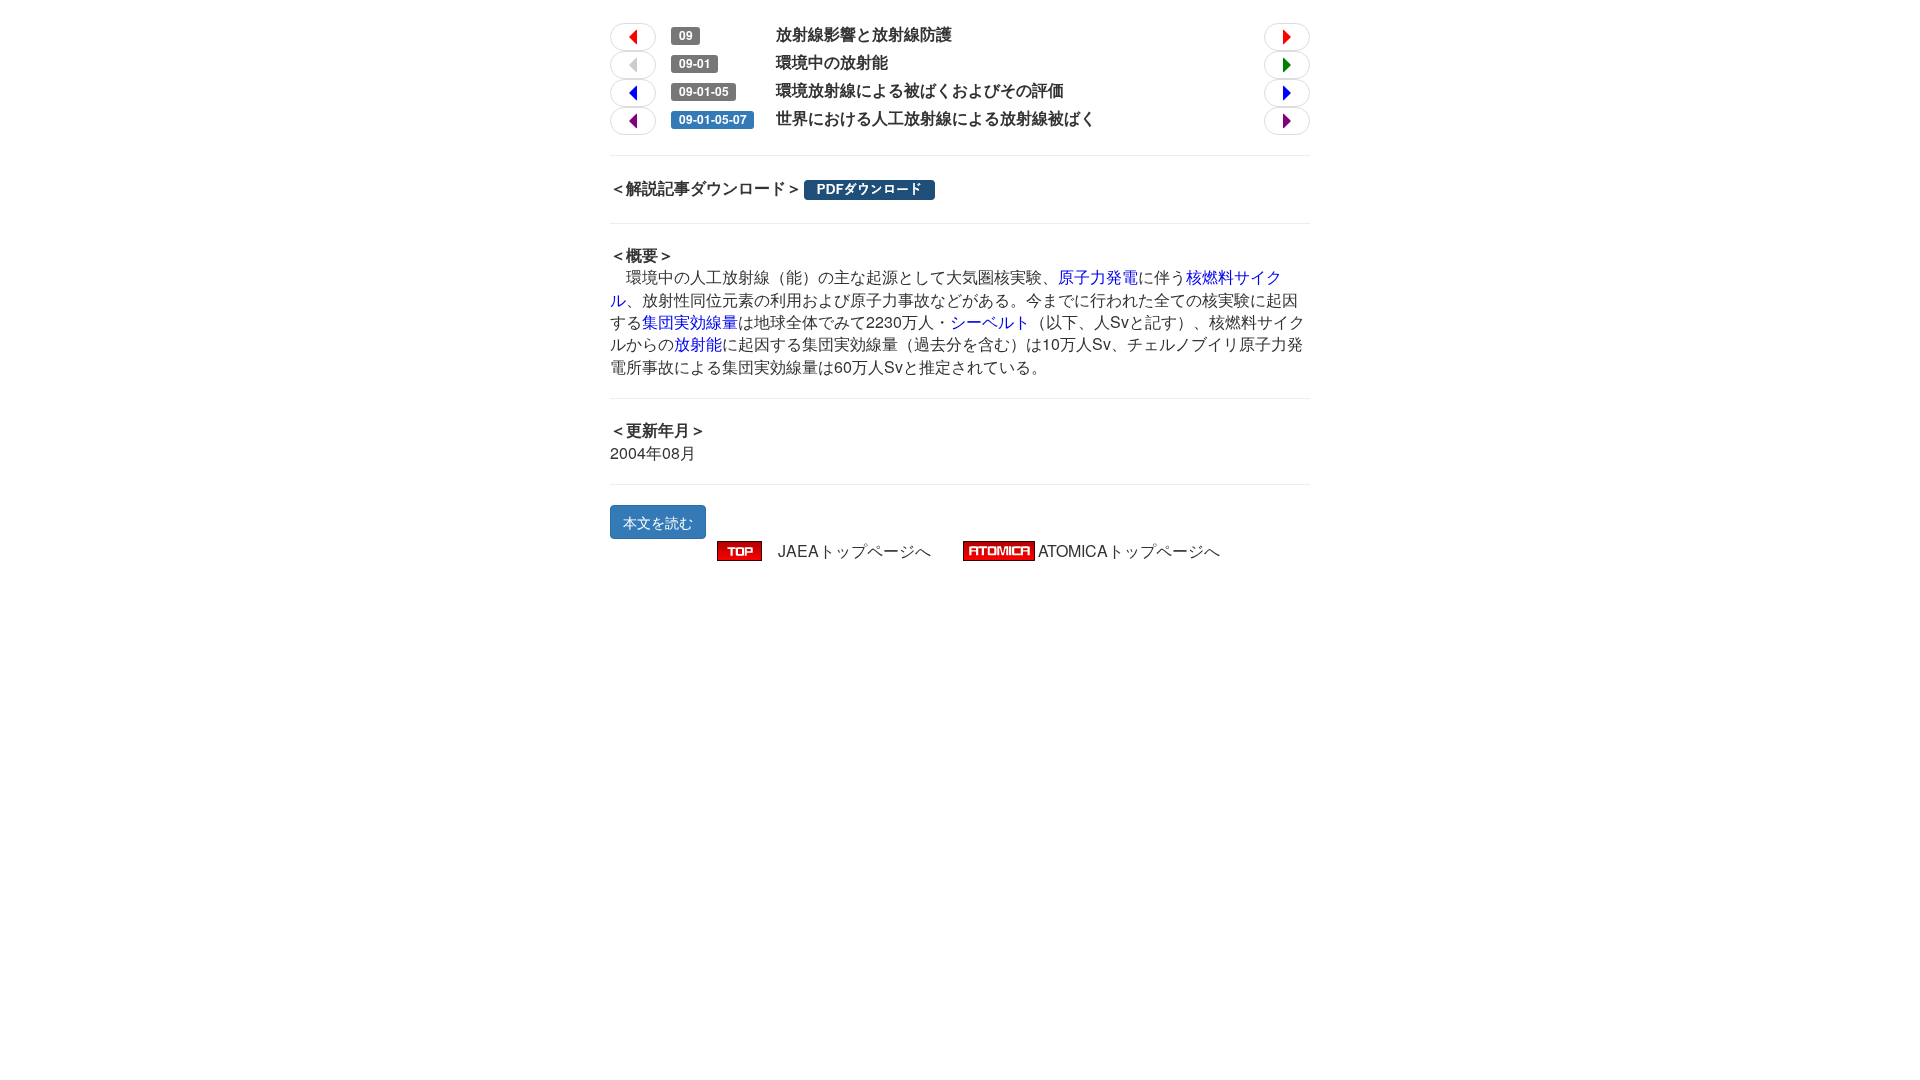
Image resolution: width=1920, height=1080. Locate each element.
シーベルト (990, 321)
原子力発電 (1098, 276)
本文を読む (658, 522)
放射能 (698, 343)
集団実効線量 (690, 321)
